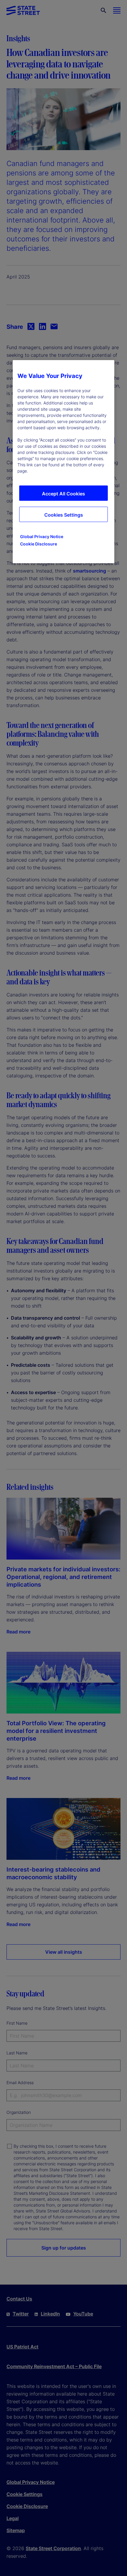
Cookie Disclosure (39, 544)
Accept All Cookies (63, 494)
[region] (63, 462)
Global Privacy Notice (42, 536)
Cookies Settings (64, 515)
